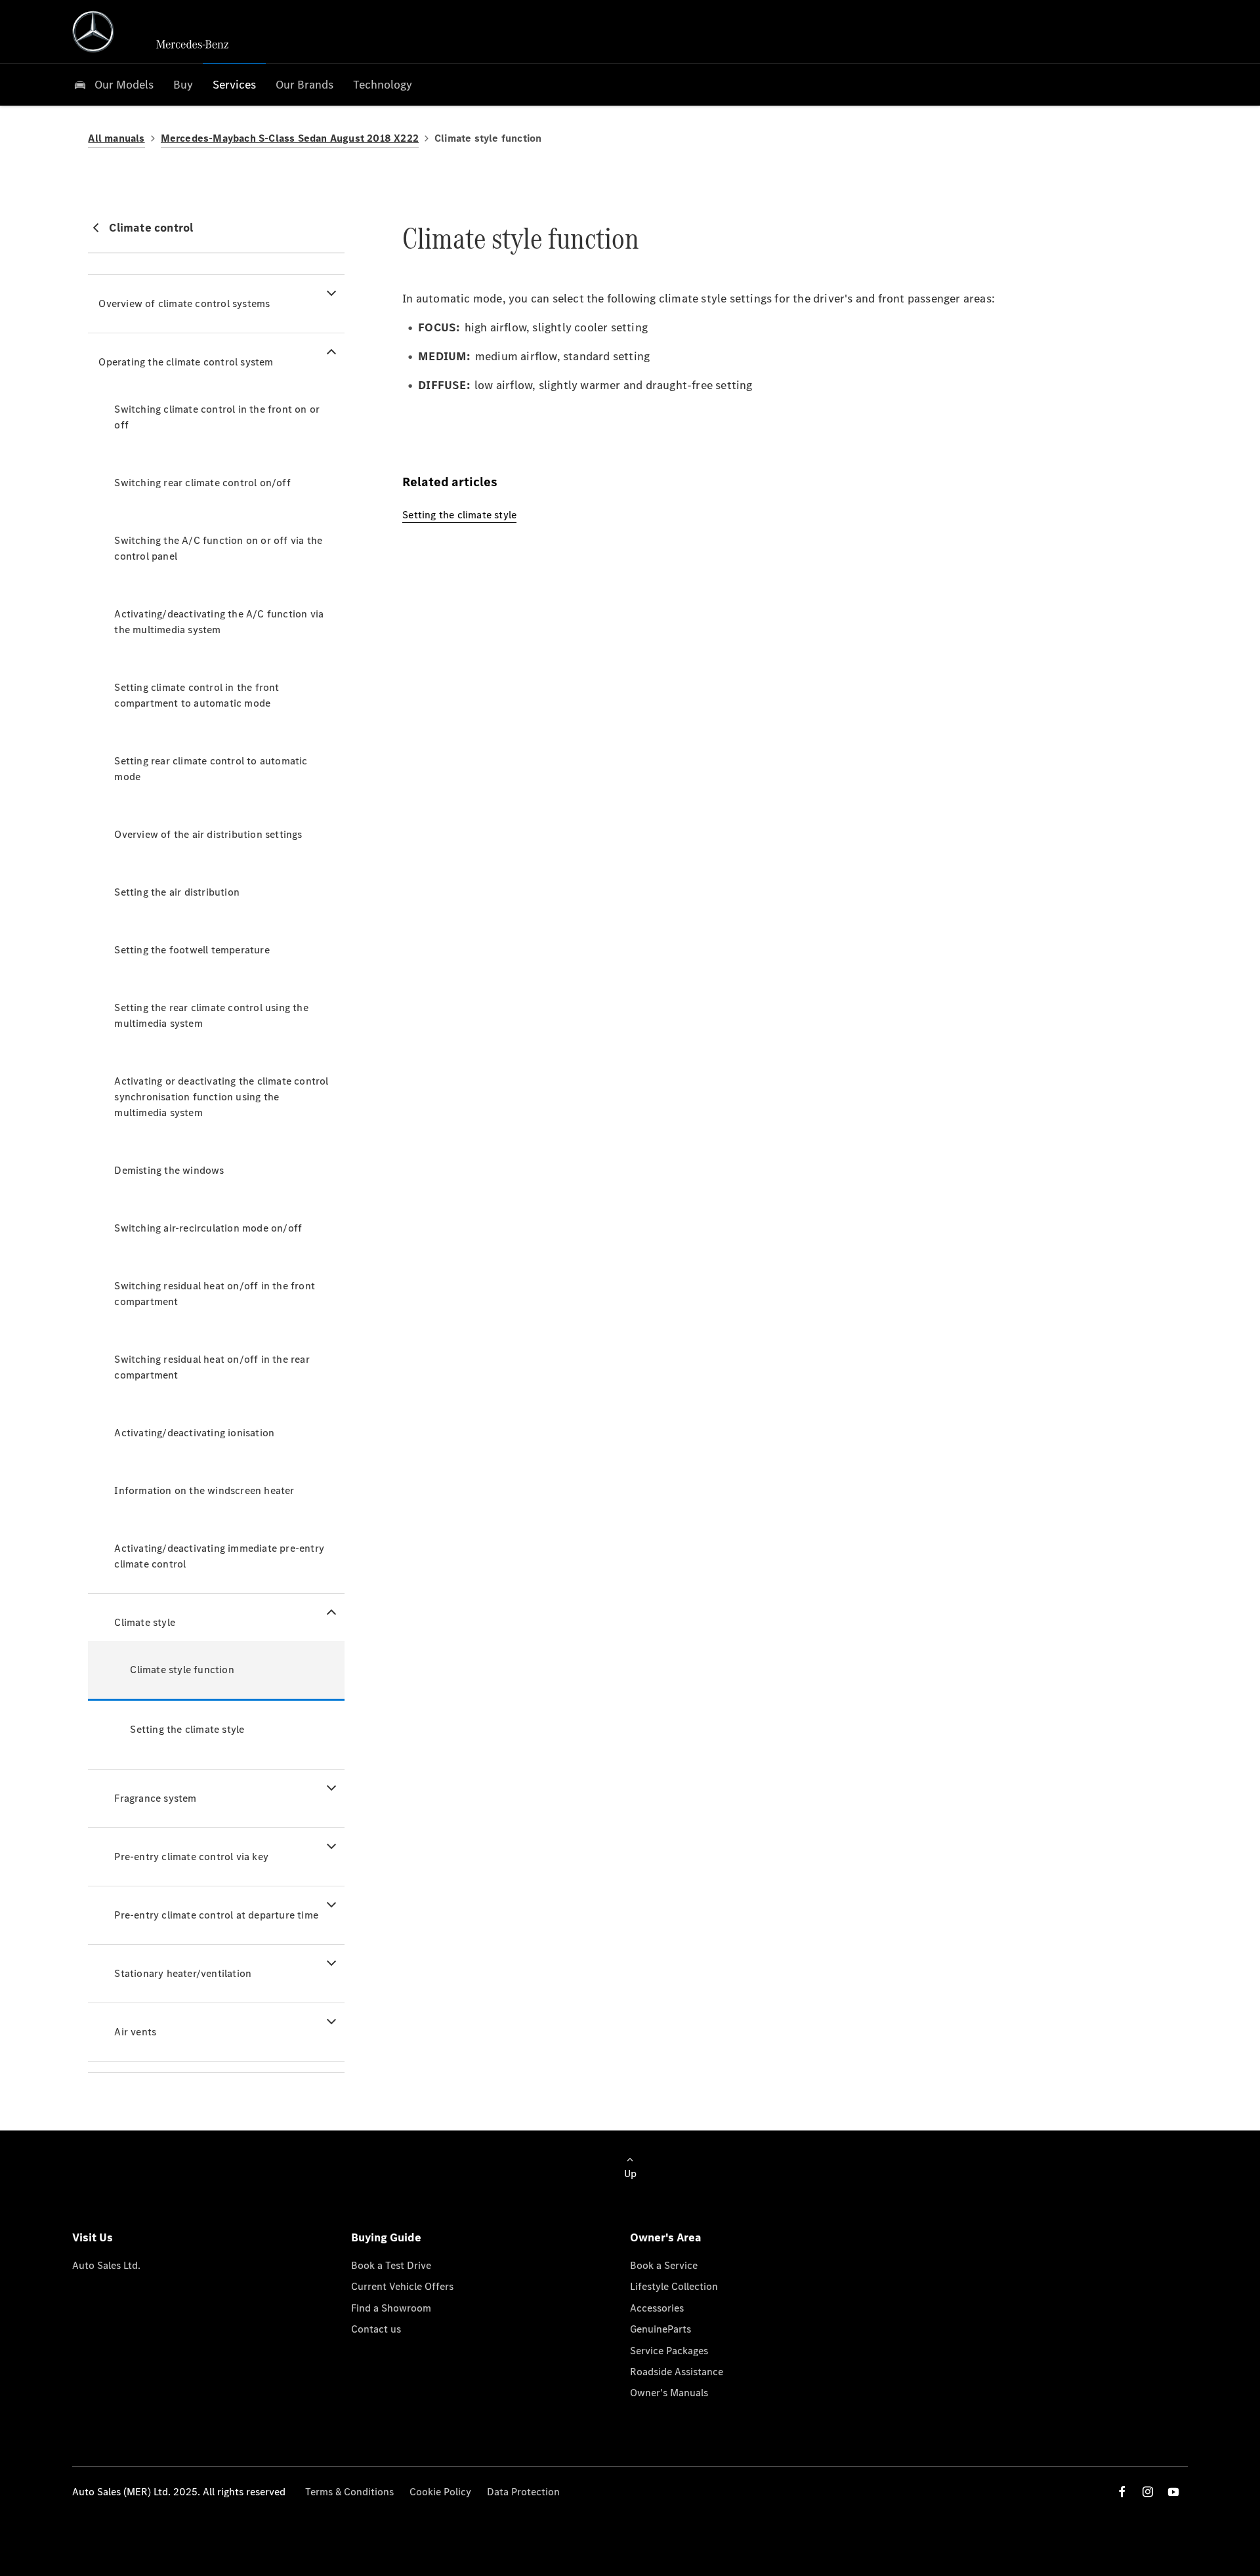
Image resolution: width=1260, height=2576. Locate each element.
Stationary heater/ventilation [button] (183, 1973)
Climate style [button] (145, 1622)
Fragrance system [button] (155, 1798)
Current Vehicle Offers (402, 2286)
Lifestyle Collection (674, 2286)
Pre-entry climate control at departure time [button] (216, 1915)
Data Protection (523, 2492)
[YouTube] (1173, 2492)
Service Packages (669, 2351)
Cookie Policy (440, 2492)
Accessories (657, 2308)
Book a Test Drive (391, 2265)
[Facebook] (1122, 2492)
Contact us (376, 2329)
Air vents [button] (135, 2032)
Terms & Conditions (349, 2492)
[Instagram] (1148, 2492)
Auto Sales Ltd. (106, 2265)
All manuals (116, 138)
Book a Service (664, 2265)
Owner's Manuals (669, 2393)
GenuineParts (661, 2329)
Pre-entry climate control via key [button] (191, 1857)
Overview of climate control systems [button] (184, 303)
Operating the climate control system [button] (186, 362)
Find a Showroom (391, 2308)
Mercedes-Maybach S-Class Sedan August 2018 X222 (290, 138)
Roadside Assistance (677, 2372)
